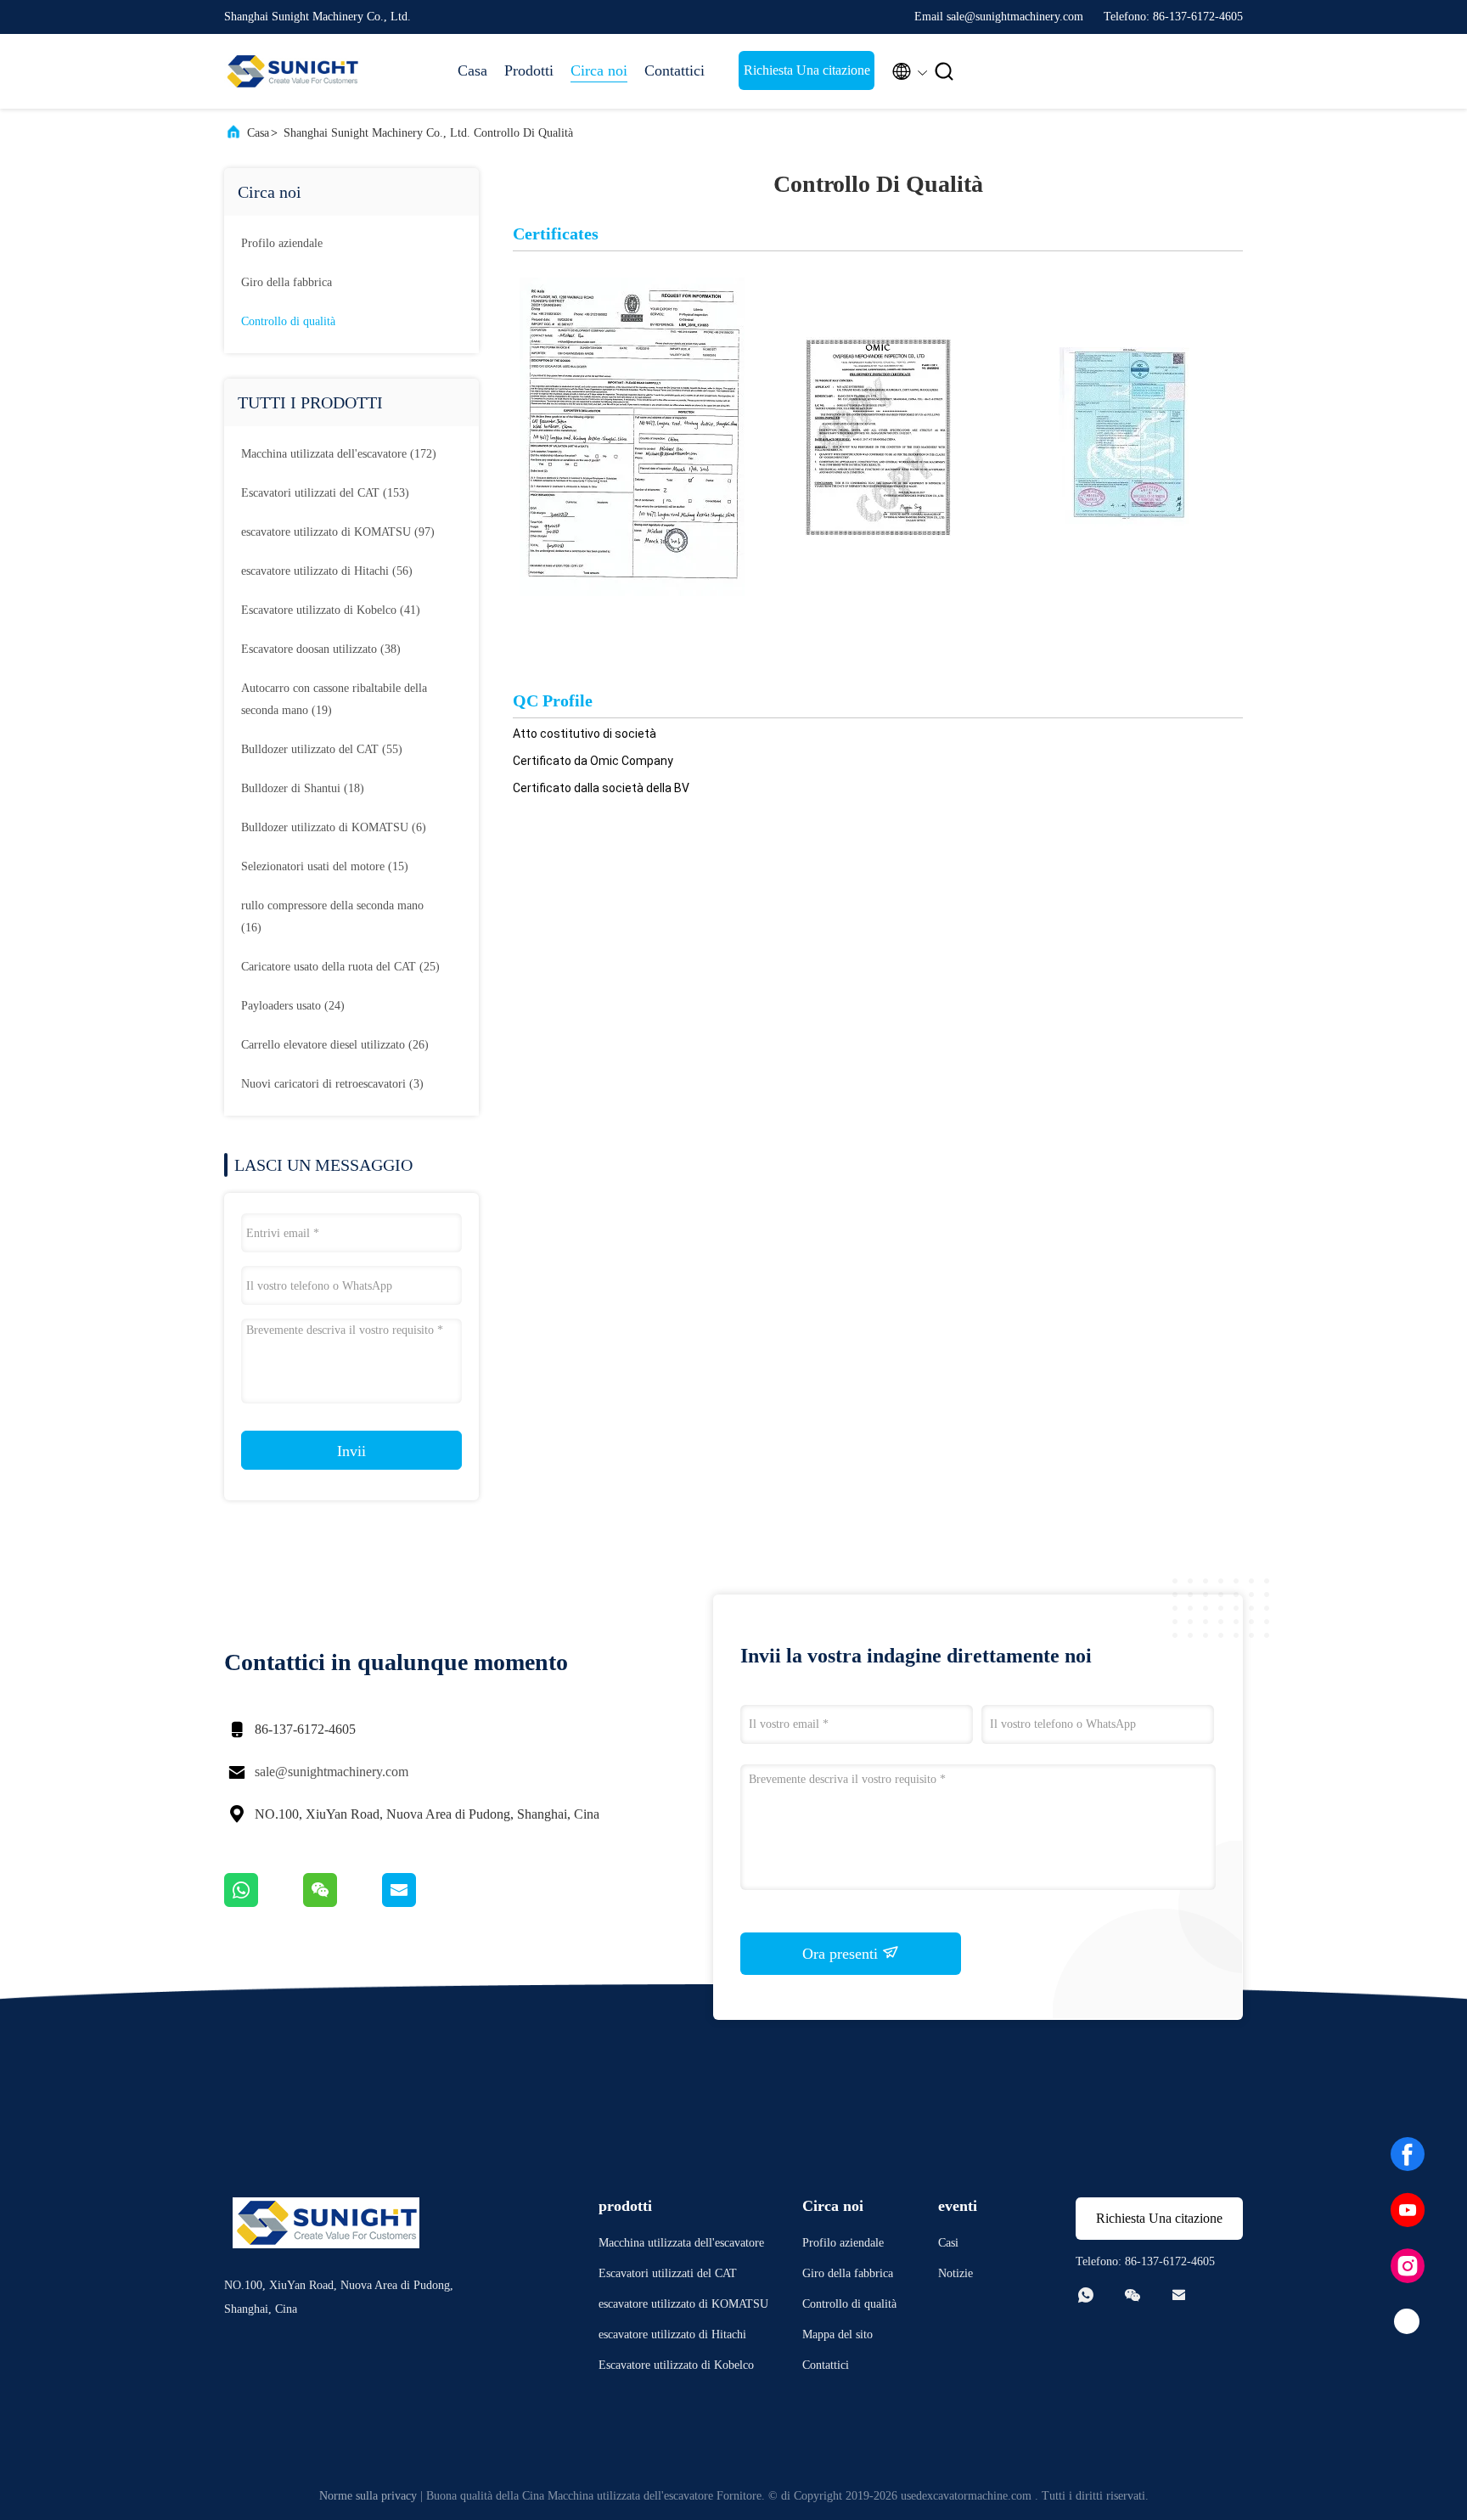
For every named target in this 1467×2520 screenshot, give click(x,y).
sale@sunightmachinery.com (332, 1772)
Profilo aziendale (282, 243)
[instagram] (1408, 2266)
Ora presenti (842, 1954)
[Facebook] (1408, 2154)
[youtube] (1408, 2210)
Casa (472, 70)
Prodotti (529, 70)
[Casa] (292, 71)
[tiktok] (1408, 2322)
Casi (948, 2243)
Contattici (674, 70)
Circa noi (599, 70)
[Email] (420, 1903)
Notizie (956, 2273)
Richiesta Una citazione (807, 70)
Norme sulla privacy (368, 2496)
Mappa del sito (837, 2334)
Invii (351, 1451)
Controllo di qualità (288, 321)
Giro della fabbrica (287, 282)
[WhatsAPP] (264, 1903)
